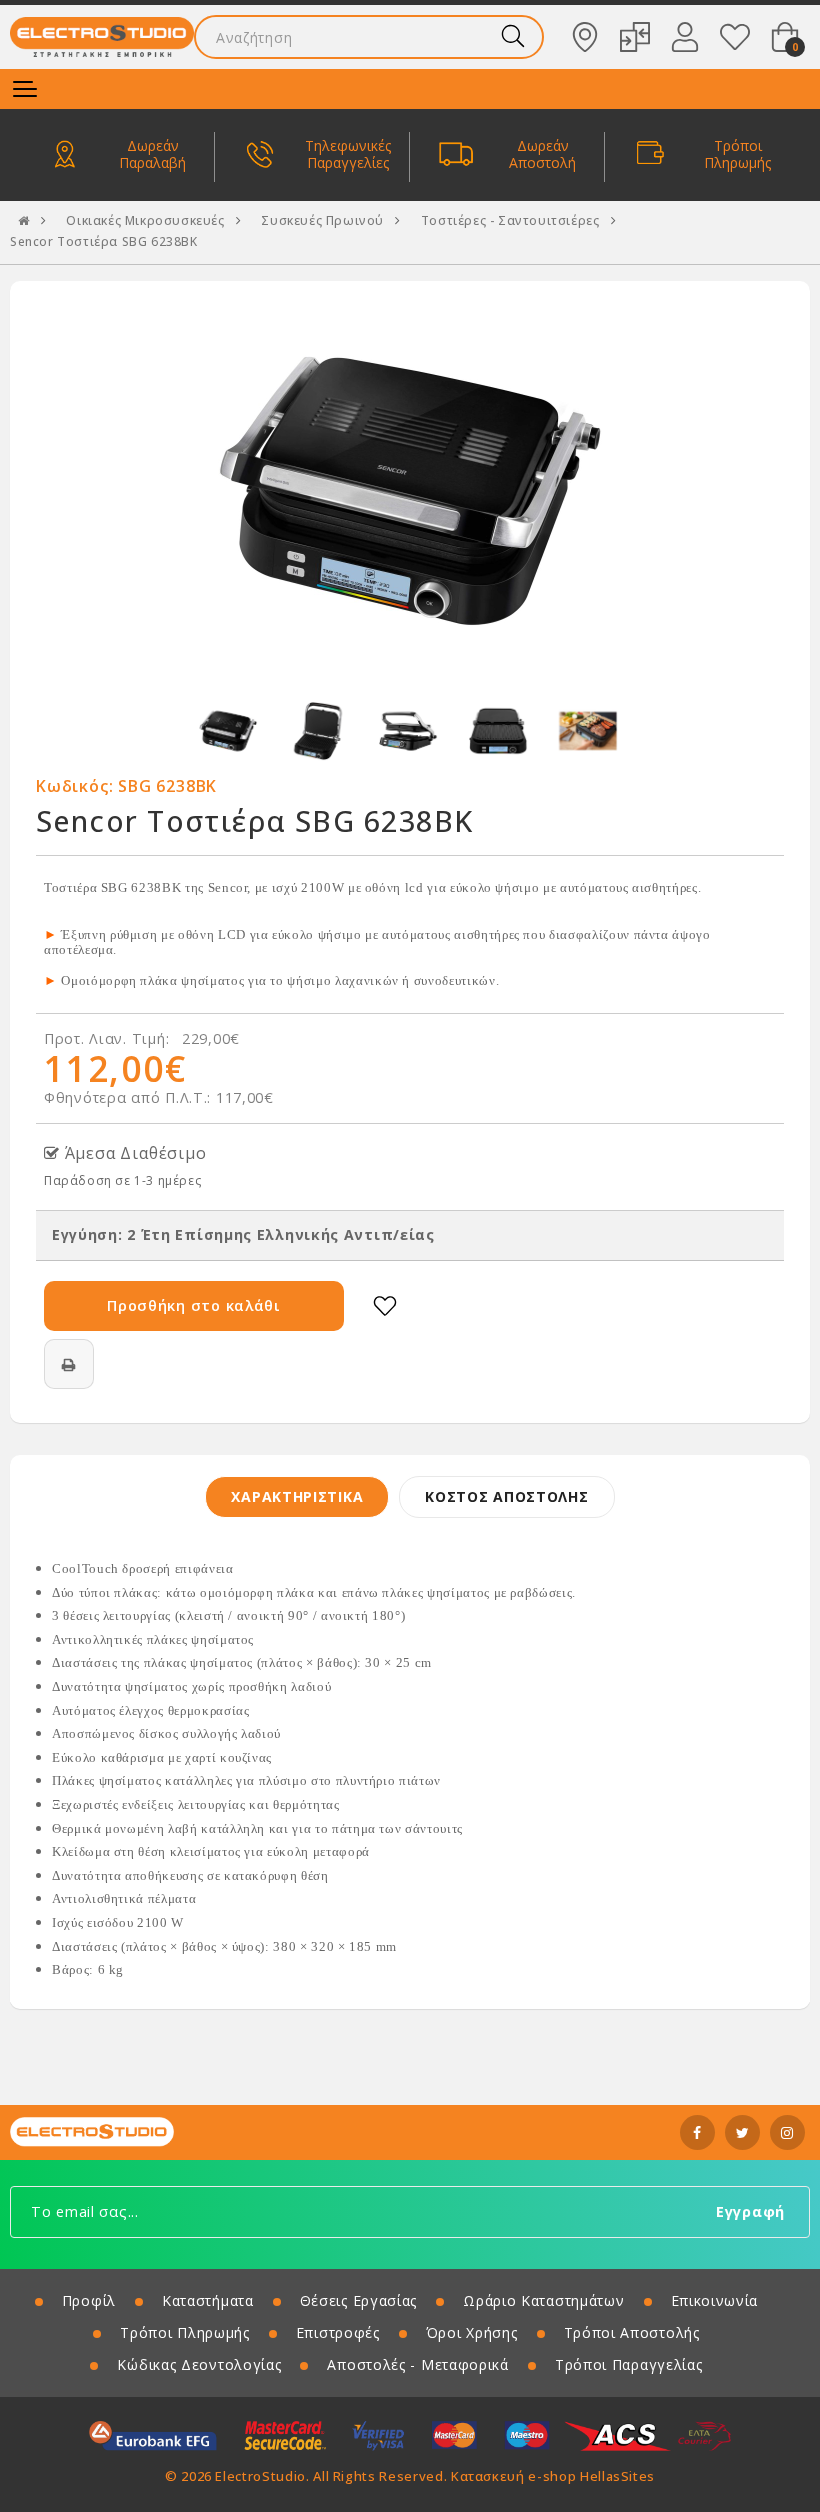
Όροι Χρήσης (472, 2332)
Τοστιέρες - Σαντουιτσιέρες (510, 221)
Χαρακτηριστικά (297, 1496)
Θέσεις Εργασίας (359, 2300)
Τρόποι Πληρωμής (185, 2332)
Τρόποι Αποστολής (632, 2332)
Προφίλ (89, 2300)
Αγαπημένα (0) (735, 37)
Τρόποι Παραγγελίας (629, 2364)
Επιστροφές (338, 2332)
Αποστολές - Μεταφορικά (417, 2364)
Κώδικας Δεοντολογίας (199, 2364)
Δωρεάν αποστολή (542, 155)
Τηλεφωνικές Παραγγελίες (348, 155)
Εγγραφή (750, 2211)
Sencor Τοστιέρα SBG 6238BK (104, 242)
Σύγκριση (635, 37)
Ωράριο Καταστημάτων (543, 2300)
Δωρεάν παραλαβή (152, 155)
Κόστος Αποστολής (506, 1496)
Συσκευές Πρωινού (322, 221)
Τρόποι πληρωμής (737, 155)
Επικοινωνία (715, 2300)
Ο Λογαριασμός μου (685, 37)
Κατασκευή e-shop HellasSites (553, 2476)
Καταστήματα (585, 37)
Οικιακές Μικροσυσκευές (145, 221)
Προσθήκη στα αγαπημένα (385, 1306)
